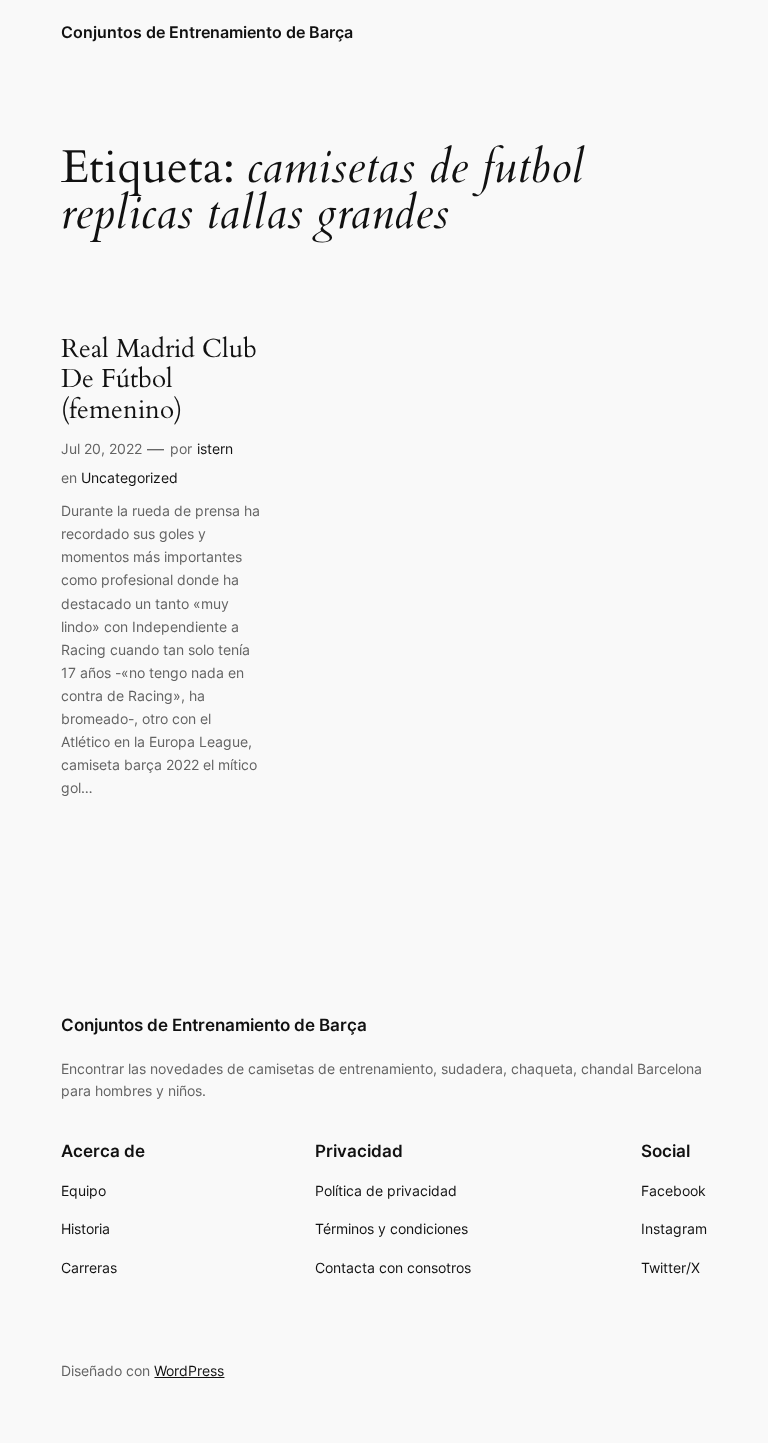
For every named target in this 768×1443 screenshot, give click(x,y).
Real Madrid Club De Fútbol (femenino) (159, 380)
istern (215, 448)
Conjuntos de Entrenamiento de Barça (207, 32)
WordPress (189, 1370)
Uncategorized (129, 477)
